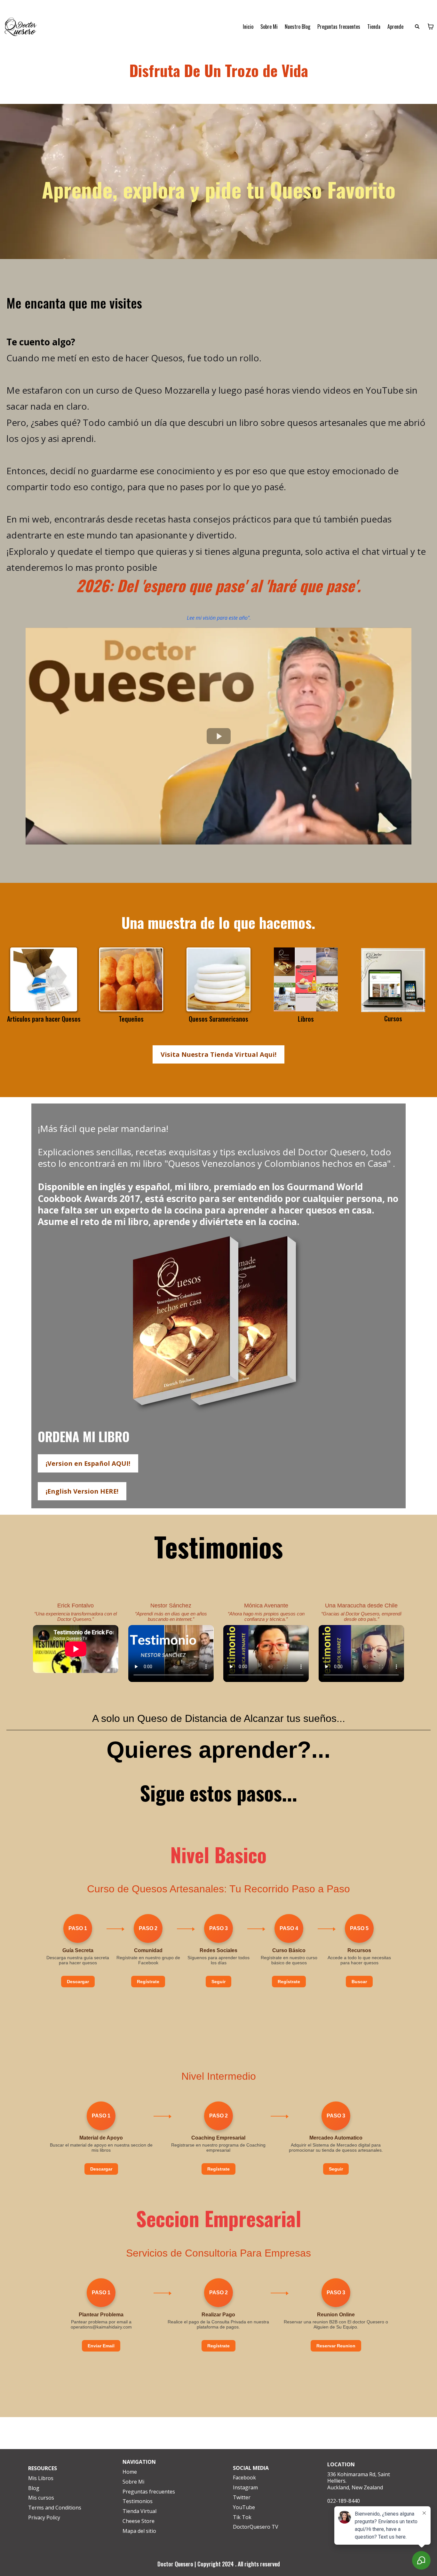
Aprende (395, 27)
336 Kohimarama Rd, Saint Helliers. (359, 2478)
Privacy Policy (44, 2517)
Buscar (359, 1982)
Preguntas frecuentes (339, 27)
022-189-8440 (344, 2501)
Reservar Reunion (336, 2346)
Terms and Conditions (55, 2508)
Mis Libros (41, 2478)
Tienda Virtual (139, 2511)
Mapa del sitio (139, 2531)
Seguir (219, 1982)
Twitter (242, 2497)
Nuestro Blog (298, 27)
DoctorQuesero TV (256, 2527)
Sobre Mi (269, 27)
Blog (34, 2488)
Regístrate (148, 1982)
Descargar (78, 1982)
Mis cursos (41, 2498)
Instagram (245, 2487)
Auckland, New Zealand (355, 2487)
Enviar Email (101, 2346)
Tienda (374, 27)
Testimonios (138, 2501)
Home (130, 2472)
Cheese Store (139, 2521)
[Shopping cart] (431, 27)
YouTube (244, 2507)
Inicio (248, 27)
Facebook (244, 2478)
